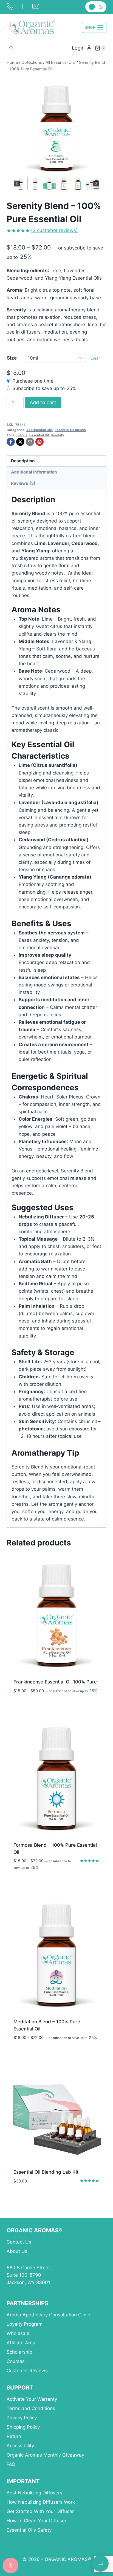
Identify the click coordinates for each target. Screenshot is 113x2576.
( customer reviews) (54, 230)
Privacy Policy (22, 2418)
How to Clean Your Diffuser (36, 2521)
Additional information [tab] (34, 472)
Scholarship (19, 2352)
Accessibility (20, 2446)
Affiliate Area (21, 2343)
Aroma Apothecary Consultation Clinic (48, 2315)
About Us (17, 2251)
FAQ (11, 2464)
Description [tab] (23, 461)
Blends (22, 435)
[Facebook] (11, 442)
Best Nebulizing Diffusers (34, 2493)
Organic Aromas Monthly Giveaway (45, 2455)
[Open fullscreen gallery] (101, 170)
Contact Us (19, 2242)
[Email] (30, 442)
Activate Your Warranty (32, 2399)
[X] (20, 442)
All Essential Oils (39, 430)
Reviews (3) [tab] (23, 483)
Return (14, 2436)
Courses (16, 2361)
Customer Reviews (27, 2371)
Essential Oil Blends (70, 430)
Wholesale (18, 2333)
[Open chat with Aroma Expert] (100, 2563)
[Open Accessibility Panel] (11, 2565)
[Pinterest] (39, 442)
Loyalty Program (25, 2324)
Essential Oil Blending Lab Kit (46, 2172)
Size (12, 358)
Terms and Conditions (31, 2408)
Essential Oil (39, 435)
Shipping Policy (23, 2427)
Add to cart (43, 402)
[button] (21, 183)
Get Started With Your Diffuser (40, 2511)
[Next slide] (96, 184)
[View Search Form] (11, 48)
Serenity (57, 435)
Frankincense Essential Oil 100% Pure (55, 1682)
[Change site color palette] (96, 7)
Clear (95, 358)
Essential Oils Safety (29, 2530)
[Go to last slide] (17, 184)
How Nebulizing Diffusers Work (41, 2502)
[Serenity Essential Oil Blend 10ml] (56, 126)
